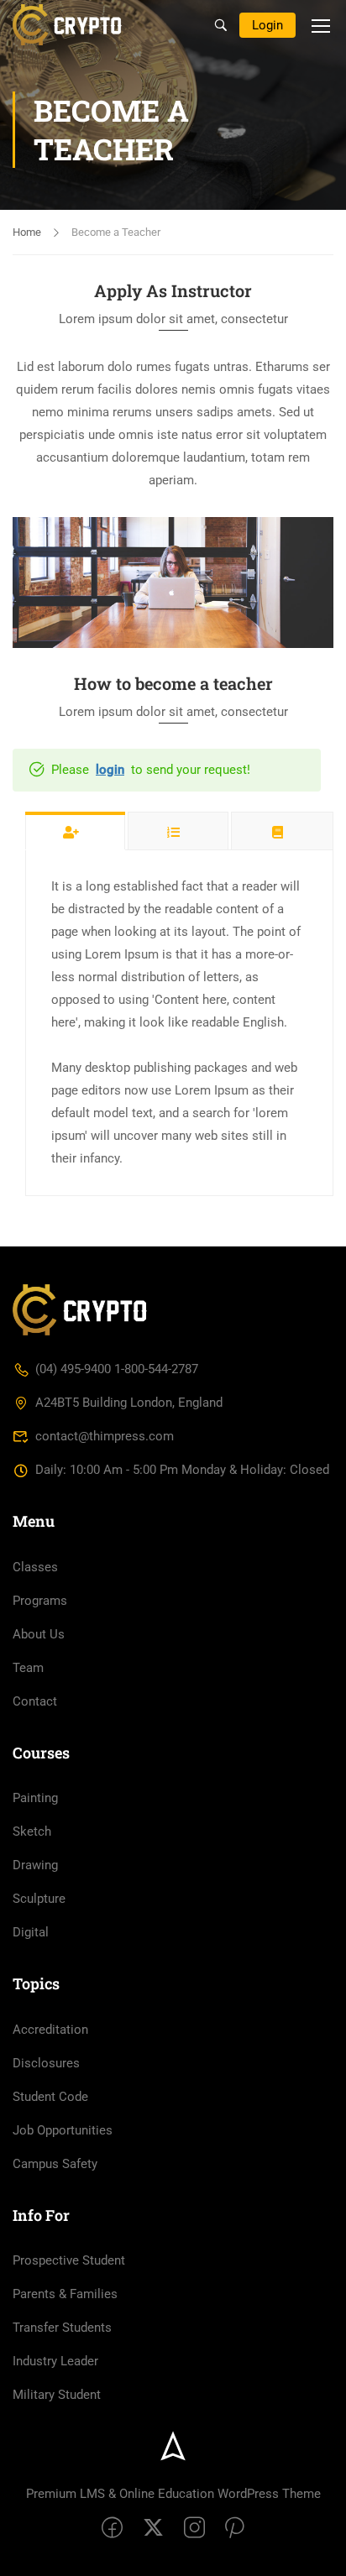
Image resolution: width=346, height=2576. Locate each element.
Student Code (50, 2097)
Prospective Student (69, 2260)
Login (267, 25)
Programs (40, 1601)
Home (27, 232)
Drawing (35, 1865)
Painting (35, 1798)
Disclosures (46, 2063)
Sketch (32, 1831)
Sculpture (39, 1899)
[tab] (75, 831)
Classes (35, 1567)
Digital (31, 1932)
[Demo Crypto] (80, 1309)
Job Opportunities (63, 2130)
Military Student (57, 2395)
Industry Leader (55, 2361)
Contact (35, 1701)
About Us (39, 1634)
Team (28, 1668)
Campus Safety (55, 2164)
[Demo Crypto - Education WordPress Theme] (70, 25)
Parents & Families (65, 2294)
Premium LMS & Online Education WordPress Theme (173, 2494)
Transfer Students (62, 2328)
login (110, 770)
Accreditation (50, 2030)
